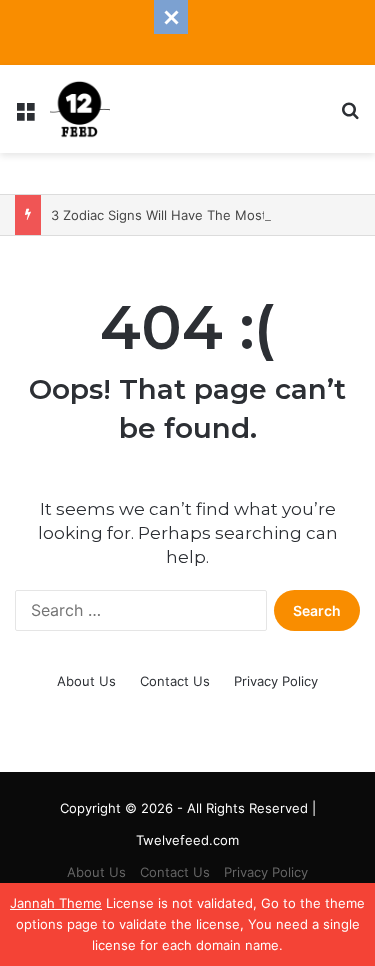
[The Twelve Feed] (80, 109)
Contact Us (175, 681)
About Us (86, 681)
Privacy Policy (276, 681)
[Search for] (350, 116)
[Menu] (25, 116)
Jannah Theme (56, 903)
